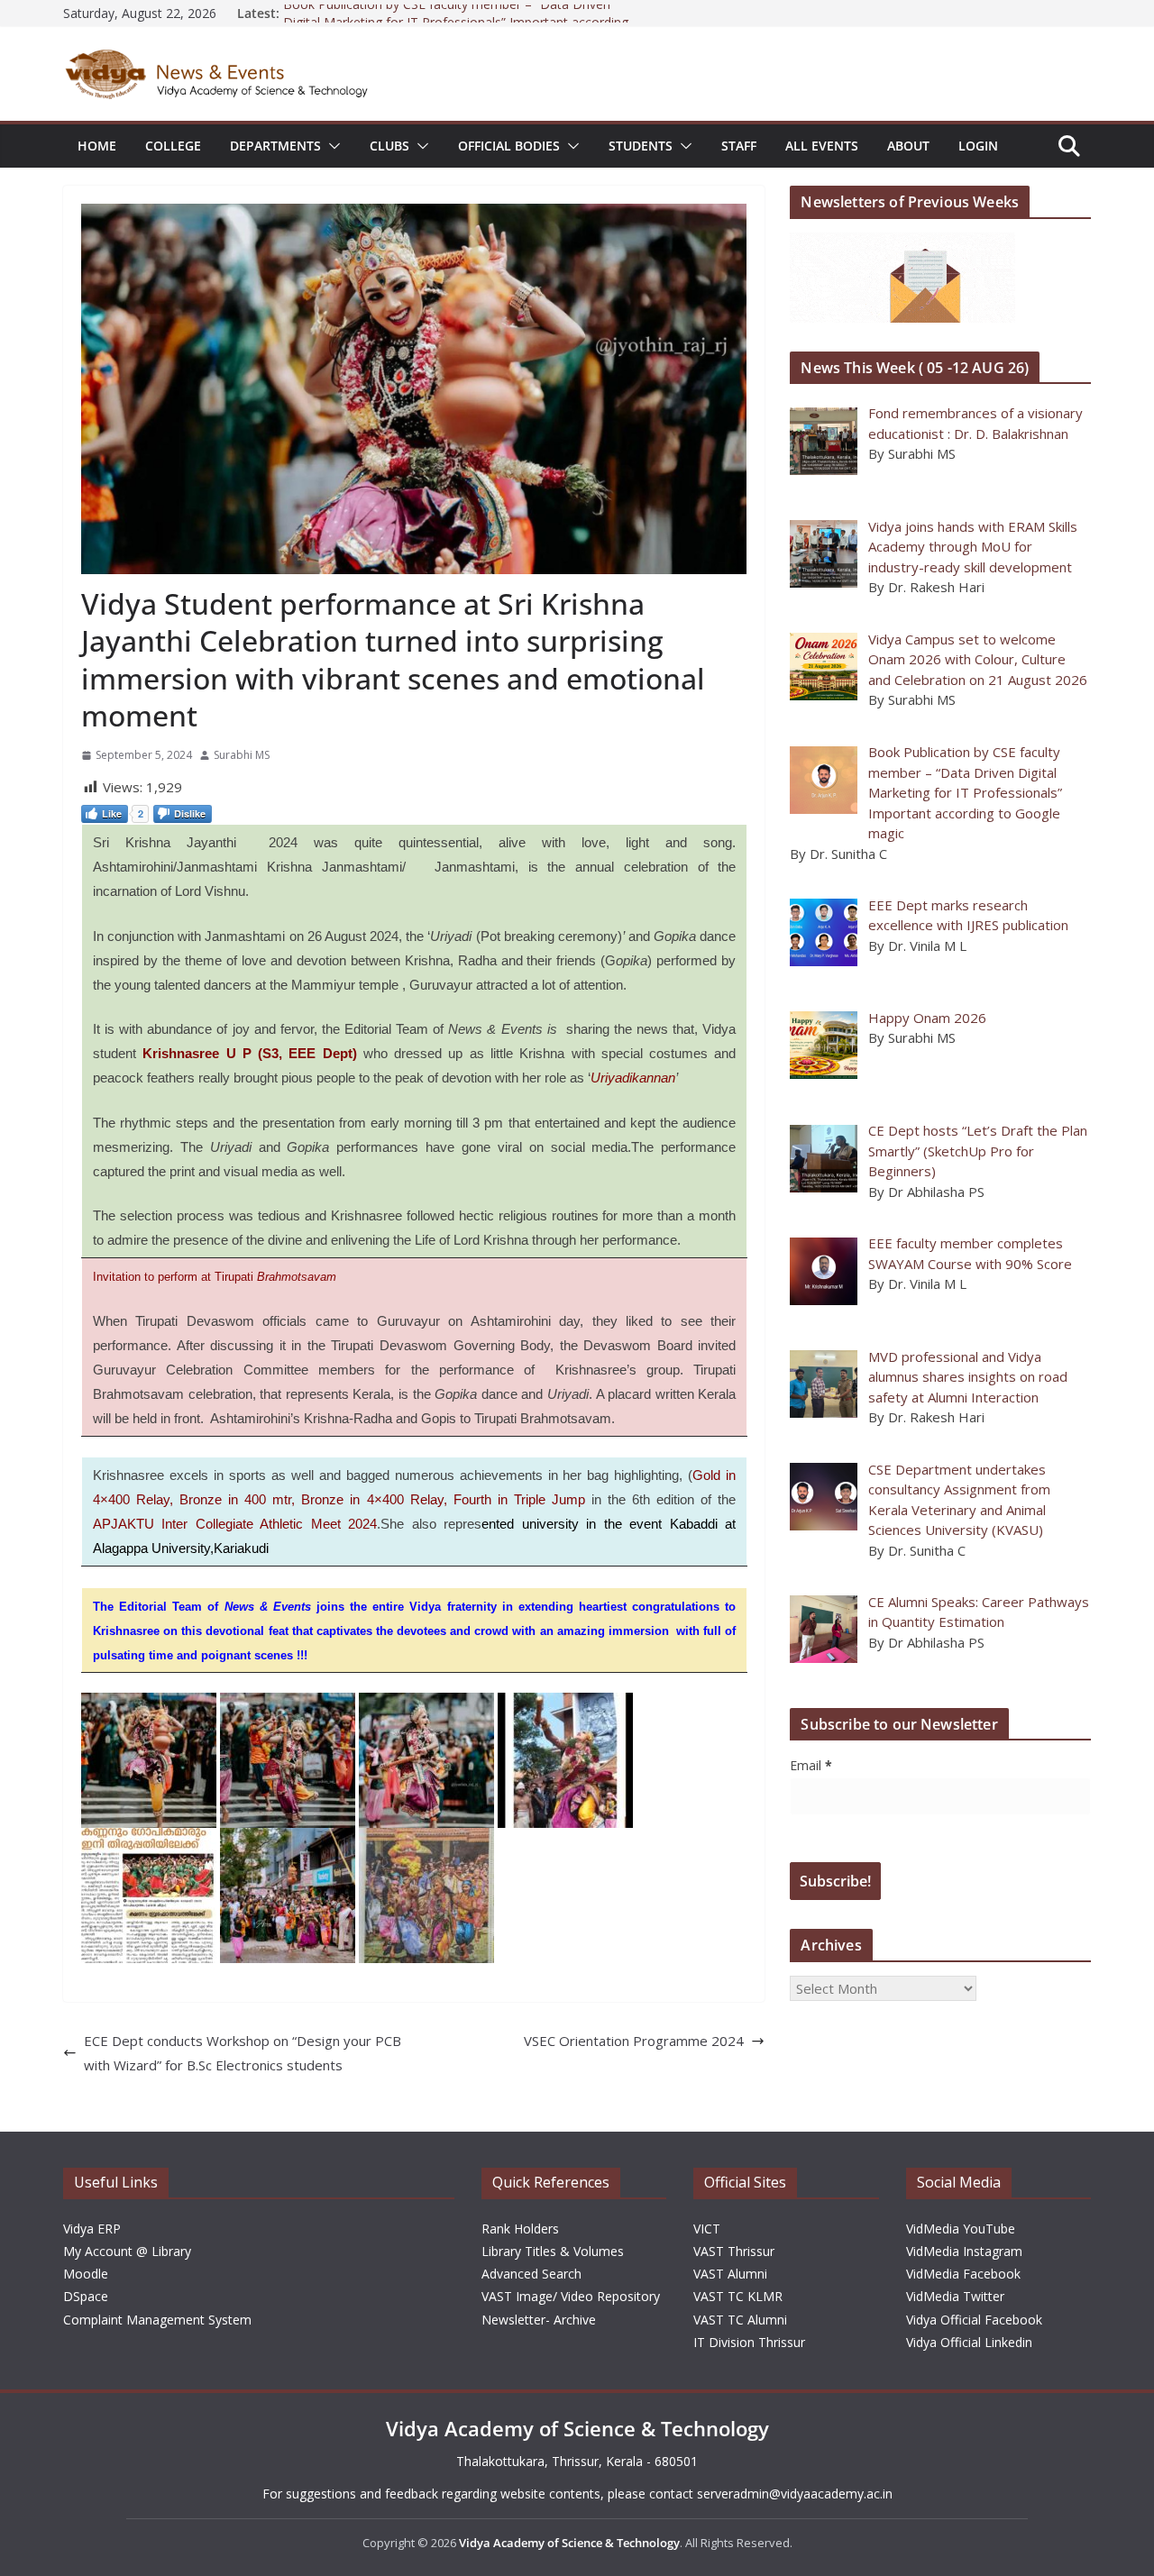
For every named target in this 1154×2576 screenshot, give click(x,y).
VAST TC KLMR (738, 2296)
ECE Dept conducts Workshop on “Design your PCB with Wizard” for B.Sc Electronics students (243, 2053)
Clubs (389, 146)
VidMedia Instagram (964, 2251)
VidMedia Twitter (955, 2296)
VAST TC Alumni (740, 2320)
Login (978, 146)
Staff (739, 146)
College (173, 146)
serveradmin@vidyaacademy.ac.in (795, 2494)
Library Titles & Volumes (553, 2251)
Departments (275, 146)
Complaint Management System (157, 2320)
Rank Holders (520, 2229)
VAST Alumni (730, 2274)
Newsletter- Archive (539, 2320)
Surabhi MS (242, 755)
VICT (707, 2229)
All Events (822, 146)
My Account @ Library (127, 2251)
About (908, 146)
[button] (331, 146)
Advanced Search (531, 2274)
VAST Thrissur (734, 2251)
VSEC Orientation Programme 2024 (634, 2041)
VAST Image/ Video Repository (571, 2296)
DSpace (86, 2296)
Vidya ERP (92, 2229)
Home (97, 146)
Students (641, 146)
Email (811, 1765)
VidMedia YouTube (961, 2229)
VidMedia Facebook (963, 2274)
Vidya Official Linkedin (969, 2342)
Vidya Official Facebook (974, 2320)
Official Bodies (509, 146)
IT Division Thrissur (749, 2342)
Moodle (86, 2274)
